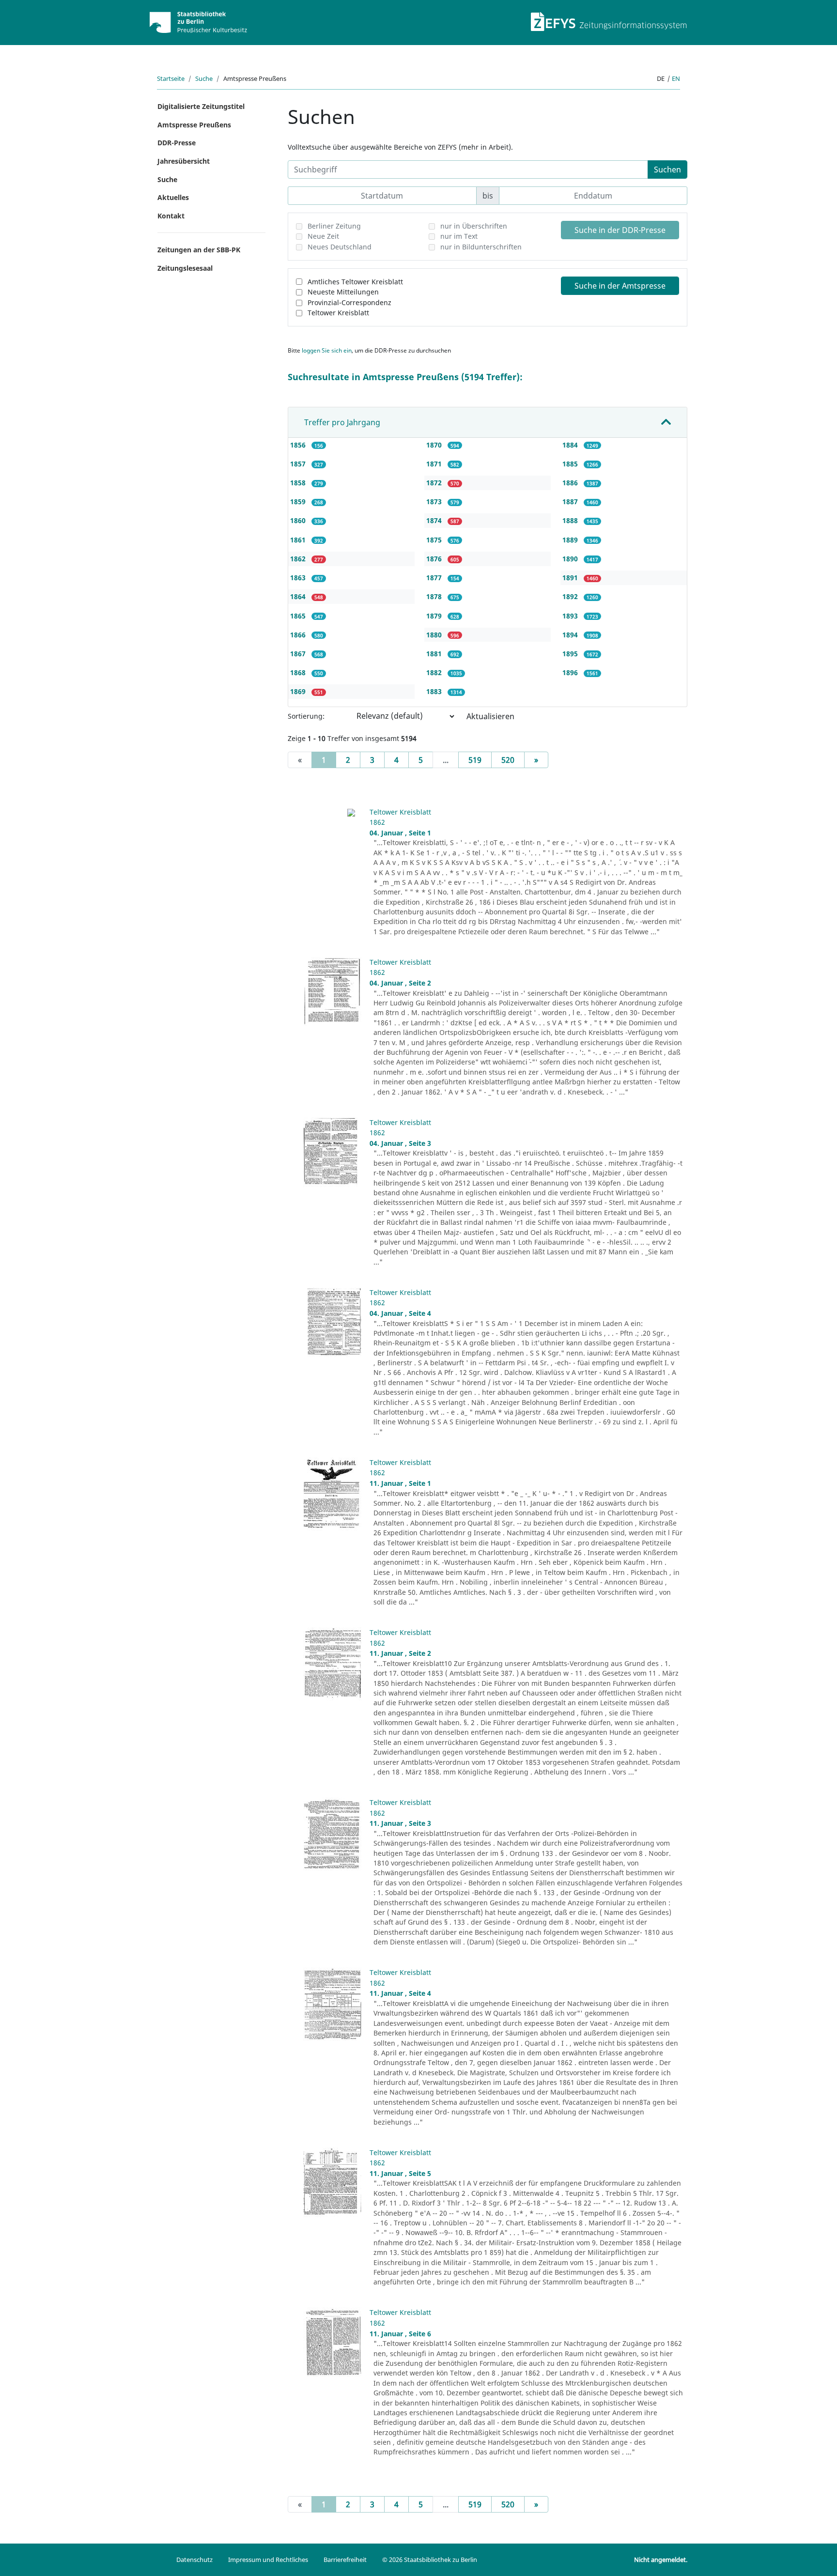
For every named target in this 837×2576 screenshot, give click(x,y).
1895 (571, 654)
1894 (571, 635)
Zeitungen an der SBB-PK (199, 250)
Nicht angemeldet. (661, 2560)
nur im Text (459, 236)
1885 (571, 464)
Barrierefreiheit (345, 2560)
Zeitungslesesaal (185, 268)
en (676, 78)
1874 (435, 520)
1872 (435, 483)
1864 (299, 596)
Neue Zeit (323, 236)
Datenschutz (194, 2560)
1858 (299, 483)
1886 (571, 483)
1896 (571, 672)
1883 (435, 691)
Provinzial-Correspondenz (349, 302)
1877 (435, 578)
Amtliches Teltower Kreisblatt (355, 282)
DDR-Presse (177, 143)
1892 (571, 596)
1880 (435, 635)
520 (508, 760)
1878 (435, 596)
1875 (435, 540)
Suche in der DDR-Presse (620, 230)
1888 (571, 520)
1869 (299, 691)
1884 (571, 445)
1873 (435, 501)
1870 (435, 445)
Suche (204, 78)
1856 (299, 445)
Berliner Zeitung (334, 226)
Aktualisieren (490, 716)
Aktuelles (173, 197)
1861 (299, 540)
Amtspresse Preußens (194, 125)
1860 (299, 520)
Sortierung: (306, 716)
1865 (299, 616)
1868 (299, 672)
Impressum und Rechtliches (268, 2560)
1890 (571, 559)
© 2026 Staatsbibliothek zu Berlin (430, 2560)
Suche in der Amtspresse (620, 286)
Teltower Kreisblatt (338, 313)
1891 (571, 578)
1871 (435, 464)
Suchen (667, 170)
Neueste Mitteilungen (343, 292)
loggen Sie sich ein (327, 350)
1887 (571, 501)
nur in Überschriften (474, 226)
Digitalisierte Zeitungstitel (201, 106)
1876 (435, 559)
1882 (435, 672)
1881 (435, 654)
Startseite (171, 78)
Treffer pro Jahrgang (342, 422)
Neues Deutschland (340, 247)
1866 (299, 635)
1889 (571, 540)
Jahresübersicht (184, 161)
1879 (435, 616)
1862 (299, 559)
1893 (571, 616)
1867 (299, 654)
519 (475, 760)
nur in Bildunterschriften (481, 247)
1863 (299, 578)
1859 (299, 501)
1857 (299, 464)
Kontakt (171, 216)
